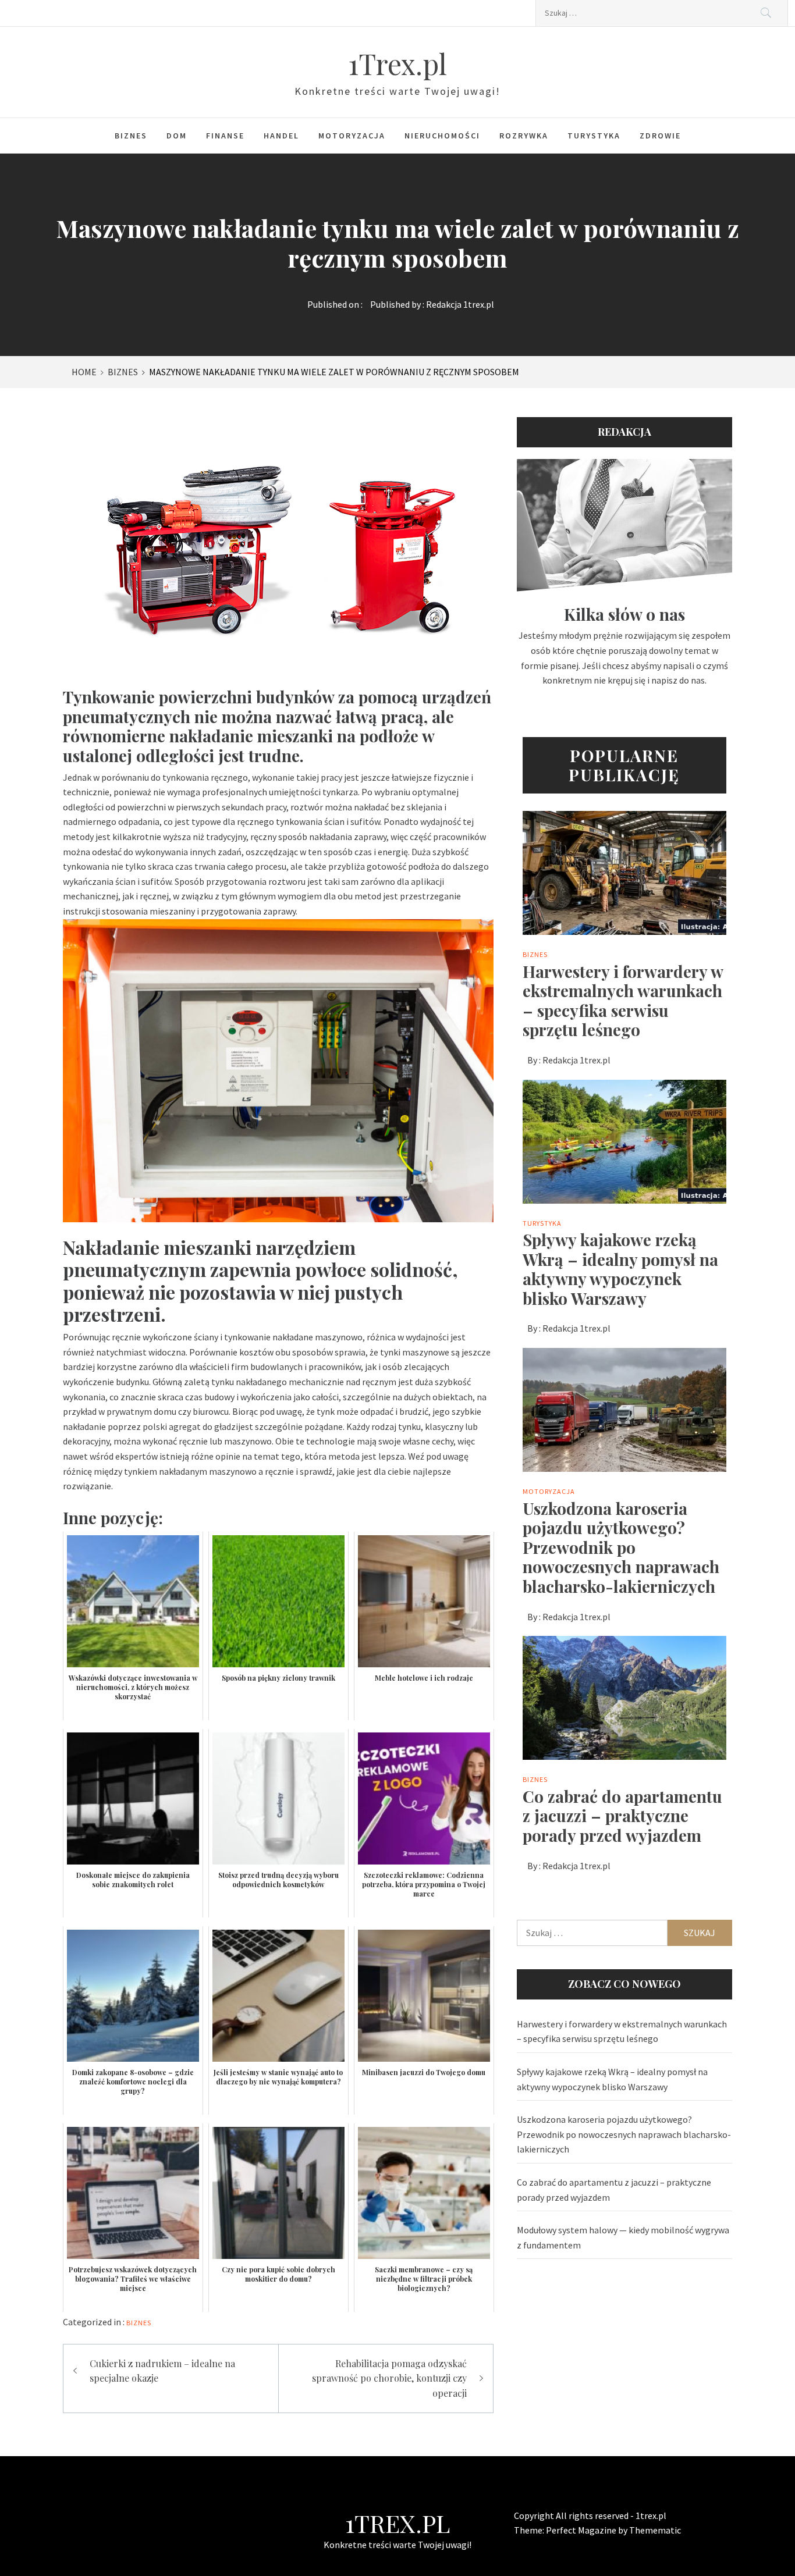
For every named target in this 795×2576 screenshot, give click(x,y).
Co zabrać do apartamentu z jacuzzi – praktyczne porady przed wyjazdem (622, 1816)
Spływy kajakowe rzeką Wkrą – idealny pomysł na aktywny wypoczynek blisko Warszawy (620, 1269)
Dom (177, 136)
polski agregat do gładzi (190, 1426)
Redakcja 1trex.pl (460, 304)
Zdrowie (660, 136)
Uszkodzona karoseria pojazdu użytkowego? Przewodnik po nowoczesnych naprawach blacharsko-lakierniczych (621, 1547)
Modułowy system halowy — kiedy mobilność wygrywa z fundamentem (623, 2237)
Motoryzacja (352, 136)
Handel (281, 136)
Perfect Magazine (582, 2530)
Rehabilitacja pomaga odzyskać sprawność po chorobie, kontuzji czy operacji (389, 2378)
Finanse (225, 136)
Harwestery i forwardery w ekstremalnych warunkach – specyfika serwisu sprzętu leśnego (623, 1001)
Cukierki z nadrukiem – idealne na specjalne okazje (162, 2371)
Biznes (131, 136)
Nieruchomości (442, 136)
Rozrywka (524, 136)
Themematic (655, 2530)
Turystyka (594, 136)
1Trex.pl (397, 63)
